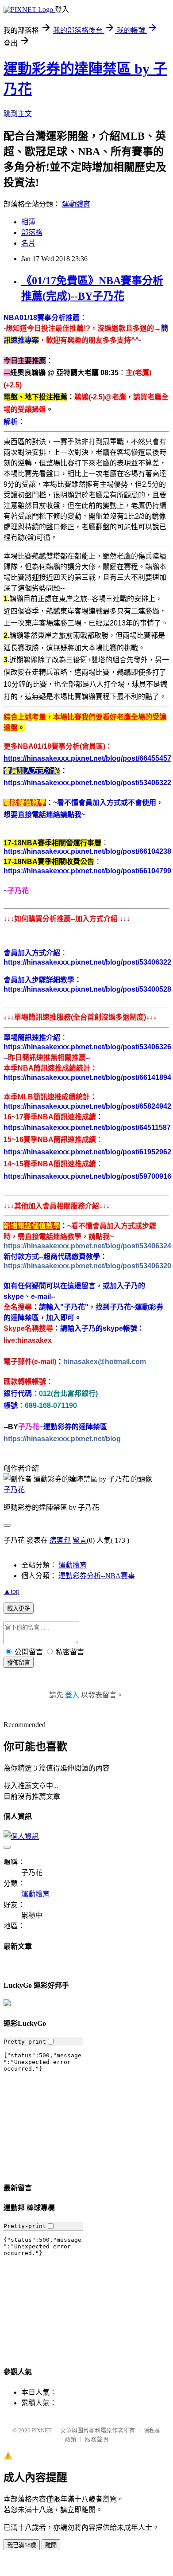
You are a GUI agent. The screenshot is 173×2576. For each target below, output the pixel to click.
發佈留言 (19, 1663)
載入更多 (19, 1609)
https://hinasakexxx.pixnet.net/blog (62, 1439)
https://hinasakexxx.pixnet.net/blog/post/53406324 (87, 1246)
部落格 (32, 233)
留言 (80, 1540)
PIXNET (42, 2430)
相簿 (28, 222)
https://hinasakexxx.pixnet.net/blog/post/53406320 (87, 1266)
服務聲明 (96, 2439)
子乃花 (14, 1490)
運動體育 (76, 204)
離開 (51, 2545)
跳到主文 (18, 114)
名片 (28, 243)
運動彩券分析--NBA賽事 (97, 1576)
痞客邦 (60, 1540)
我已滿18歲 (22, 2545)
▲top (12, 1591)
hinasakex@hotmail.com (105, 1362)
